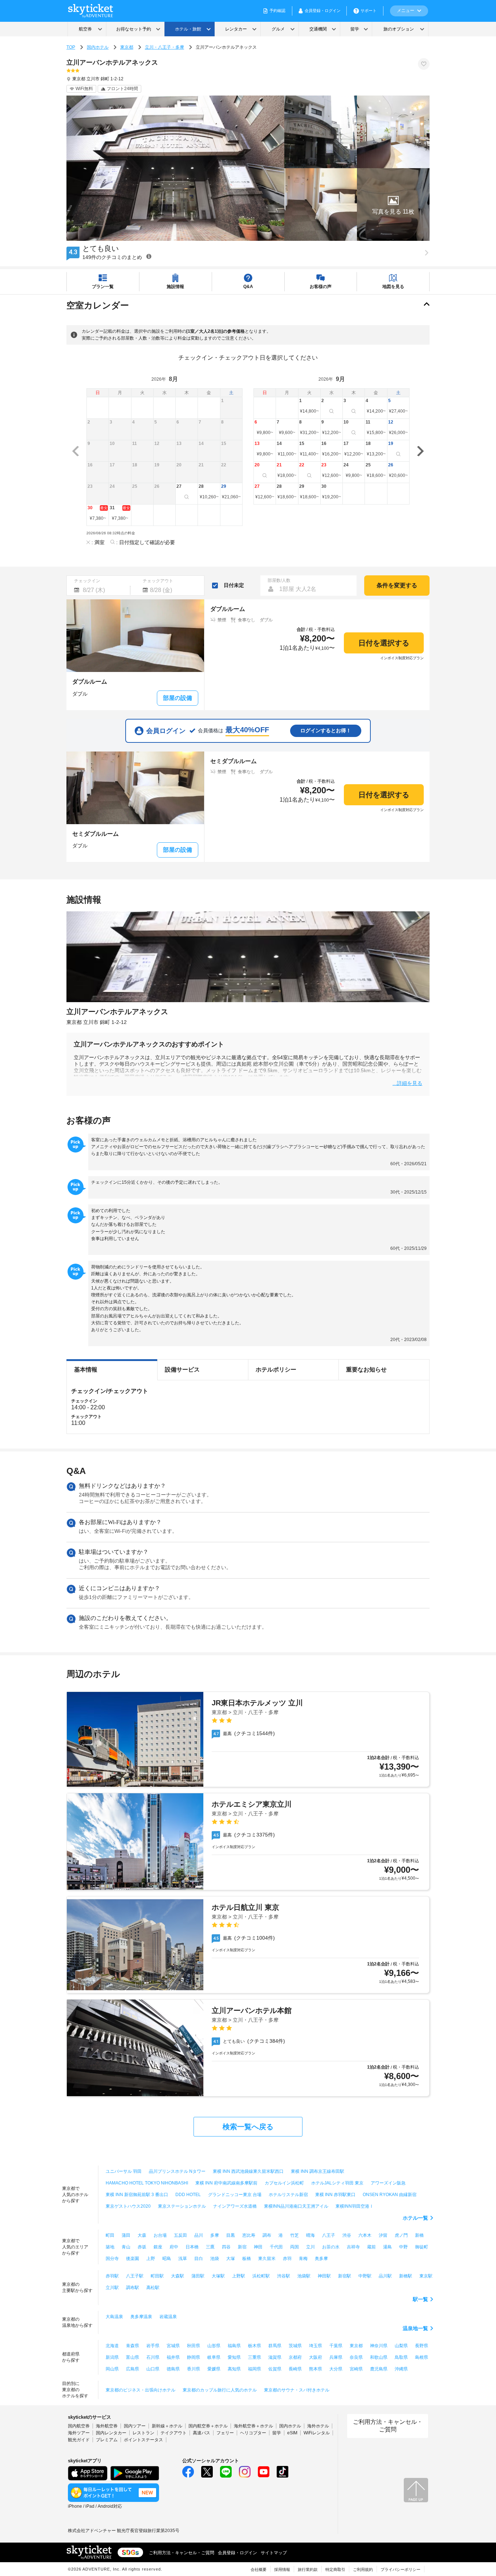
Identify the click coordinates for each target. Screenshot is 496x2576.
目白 (199, 2259)
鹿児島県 (379, 2369)
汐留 (383, 2235)
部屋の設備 (178, 698)
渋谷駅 (284, 2276)
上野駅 (239, 2276)
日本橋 (192, 2247)
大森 (142, 2235)
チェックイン (87, 581)
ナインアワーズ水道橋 (235, 2206)
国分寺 (112, 2259)
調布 (267, 2235)
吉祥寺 (353, 2247)
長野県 (422, 2346)
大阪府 (316, 2357)
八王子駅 (135, 2276)
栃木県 (255, 2346)
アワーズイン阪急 (388, 2183)
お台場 (160, 2235)
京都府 (295, 2357)
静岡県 (194, 2357)
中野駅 (365, 2276)
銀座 (158, 2247)
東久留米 (267, 2259)
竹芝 (294, 2235)
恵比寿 (249, 2235)
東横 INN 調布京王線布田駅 (318, 2171)
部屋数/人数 (279, 580)
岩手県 (153, 2346)
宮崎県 (356, 2369)
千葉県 (336, 2346)
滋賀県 (275, 2357)
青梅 (303, 2259)
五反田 (180, 2235)
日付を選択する (384, 643)
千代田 (276, 2247)
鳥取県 (401, 2357)
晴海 (310, 2235)
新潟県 (112, 2357)
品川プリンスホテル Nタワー (177, 2171)
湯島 (387, 2247)
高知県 (234, 2369)
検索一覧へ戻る (248, 2127)
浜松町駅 (261, 2276)
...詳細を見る (407, 1083)
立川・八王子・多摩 (164, 47)
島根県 (422, 2357)
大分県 (336, 2369)
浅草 (183, 2259)
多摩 (215, 2235)
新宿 (242, 2247)
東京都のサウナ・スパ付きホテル (297, 2390)
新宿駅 (345, 2276)
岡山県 (112, 2369)
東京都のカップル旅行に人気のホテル (220, 2390)
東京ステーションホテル (182, 2206)
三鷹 (210, 2247)
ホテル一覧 (415, 2218)
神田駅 (324, 2276)
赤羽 (287, 2259)
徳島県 (173, 2369)
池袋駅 (304, 2276)
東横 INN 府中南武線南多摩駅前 (226, 2183)
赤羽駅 (112, 2276)
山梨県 (401, 2346)
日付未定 (234, 585)
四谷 (226, 2247)
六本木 (365, 2235)
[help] (149, 256)
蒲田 (126, 2235)
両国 (294, 2247)
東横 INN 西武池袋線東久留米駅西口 (248, 2171)
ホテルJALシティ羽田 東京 (337, 2183)
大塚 (231, 2259)
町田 (110, 2235)
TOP (71, 47)
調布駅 (133, 2288)
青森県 (133, 2346)
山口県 (153, 2369)
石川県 (153, 2357)
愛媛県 (214, 2369)
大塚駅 (218, 2276)
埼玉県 (316, 2346)
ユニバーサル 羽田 (124, 2171)
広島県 (133, 2369)
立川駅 (112, 2288)
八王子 (329, 2235)
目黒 (231, 2235)
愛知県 (234, 2357)
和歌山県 (379, 2357)
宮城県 (173, 2346)
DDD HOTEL (188, 2195)
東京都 (127, 47)
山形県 (214, 2346)
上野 (151, 2259)
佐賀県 (275, 2369)
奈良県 (356, 2357)
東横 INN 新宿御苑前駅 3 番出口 (137, 2195)
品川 (199, 2235)
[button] (393, 204)
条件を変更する (397, 585)
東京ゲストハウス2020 (128, 2206)
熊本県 (316, 2369)
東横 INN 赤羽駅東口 (335, 2195)
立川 (310, 2247)
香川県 (194, 2369)
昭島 (167, 2259)
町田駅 (157, 2276)
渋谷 (347, 2235)
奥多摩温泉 (141, 2317)
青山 (126, 2247)
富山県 (133, 2357)
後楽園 (133, 2259)
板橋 (247, 2259)
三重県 (255, 2357)
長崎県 (295, 2369)
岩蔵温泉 (168, 2317)
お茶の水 (331, 2247)
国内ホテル (98, 47)
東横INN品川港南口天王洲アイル (296, 2206)
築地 (110, 2247)
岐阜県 (214, 2357)
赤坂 (142, 2247)
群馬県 (275, 2346)
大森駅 (178, 2276)
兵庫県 (336, 2357)
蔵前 (371, 2247)
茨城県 (295, 2346)
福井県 (173, 2357)
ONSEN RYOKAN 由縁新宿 (390, 2195)
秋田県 (194, 2346)
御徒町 (422, 2247)
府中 (174, 2247)
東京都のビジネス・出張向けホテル (141, 2390)
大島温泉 (114, 2317)
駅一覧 (420, 2299)
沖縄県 (401, 2369)
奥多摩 (321, 2259)
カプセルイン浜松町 (284, 2183)
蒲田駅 (198, 2276)
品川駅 (385, 2276)
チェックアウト (158, 581)
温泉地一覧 (415, 2328)
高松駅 (153, 2288)
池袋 (215, 2259)
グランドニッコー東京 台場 (235, 2195)
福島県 (234, 2346)
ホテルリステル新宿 (288, 2195)
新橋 (419, 2235)
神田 (258, 2247)
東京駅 (426, 2276)
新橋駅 (406, 2276)
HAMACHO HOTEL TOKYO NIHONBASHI (147, 2183)
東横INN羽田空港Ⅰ (355, 2206)
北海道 (112, 2346)
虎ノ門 (401, 2235)
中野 (403, 2247)
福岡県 (255, 2369)
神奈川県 (379, 2346)
